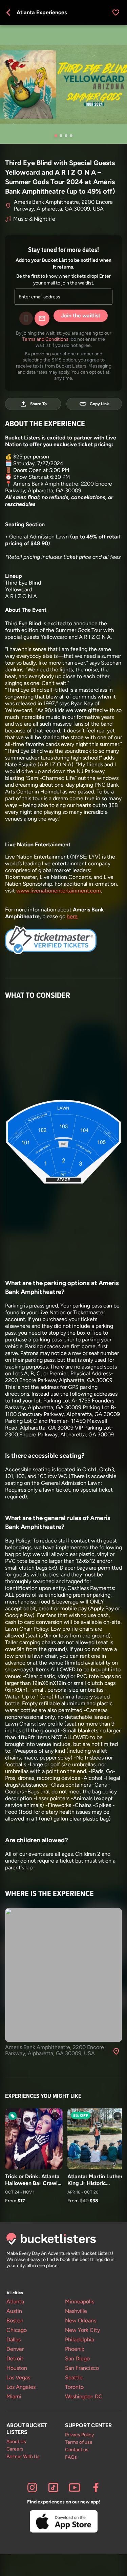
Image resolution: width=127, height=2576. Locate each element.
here (72, 916)
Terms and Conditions (45, 339)
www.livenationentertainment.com (59, 891)
